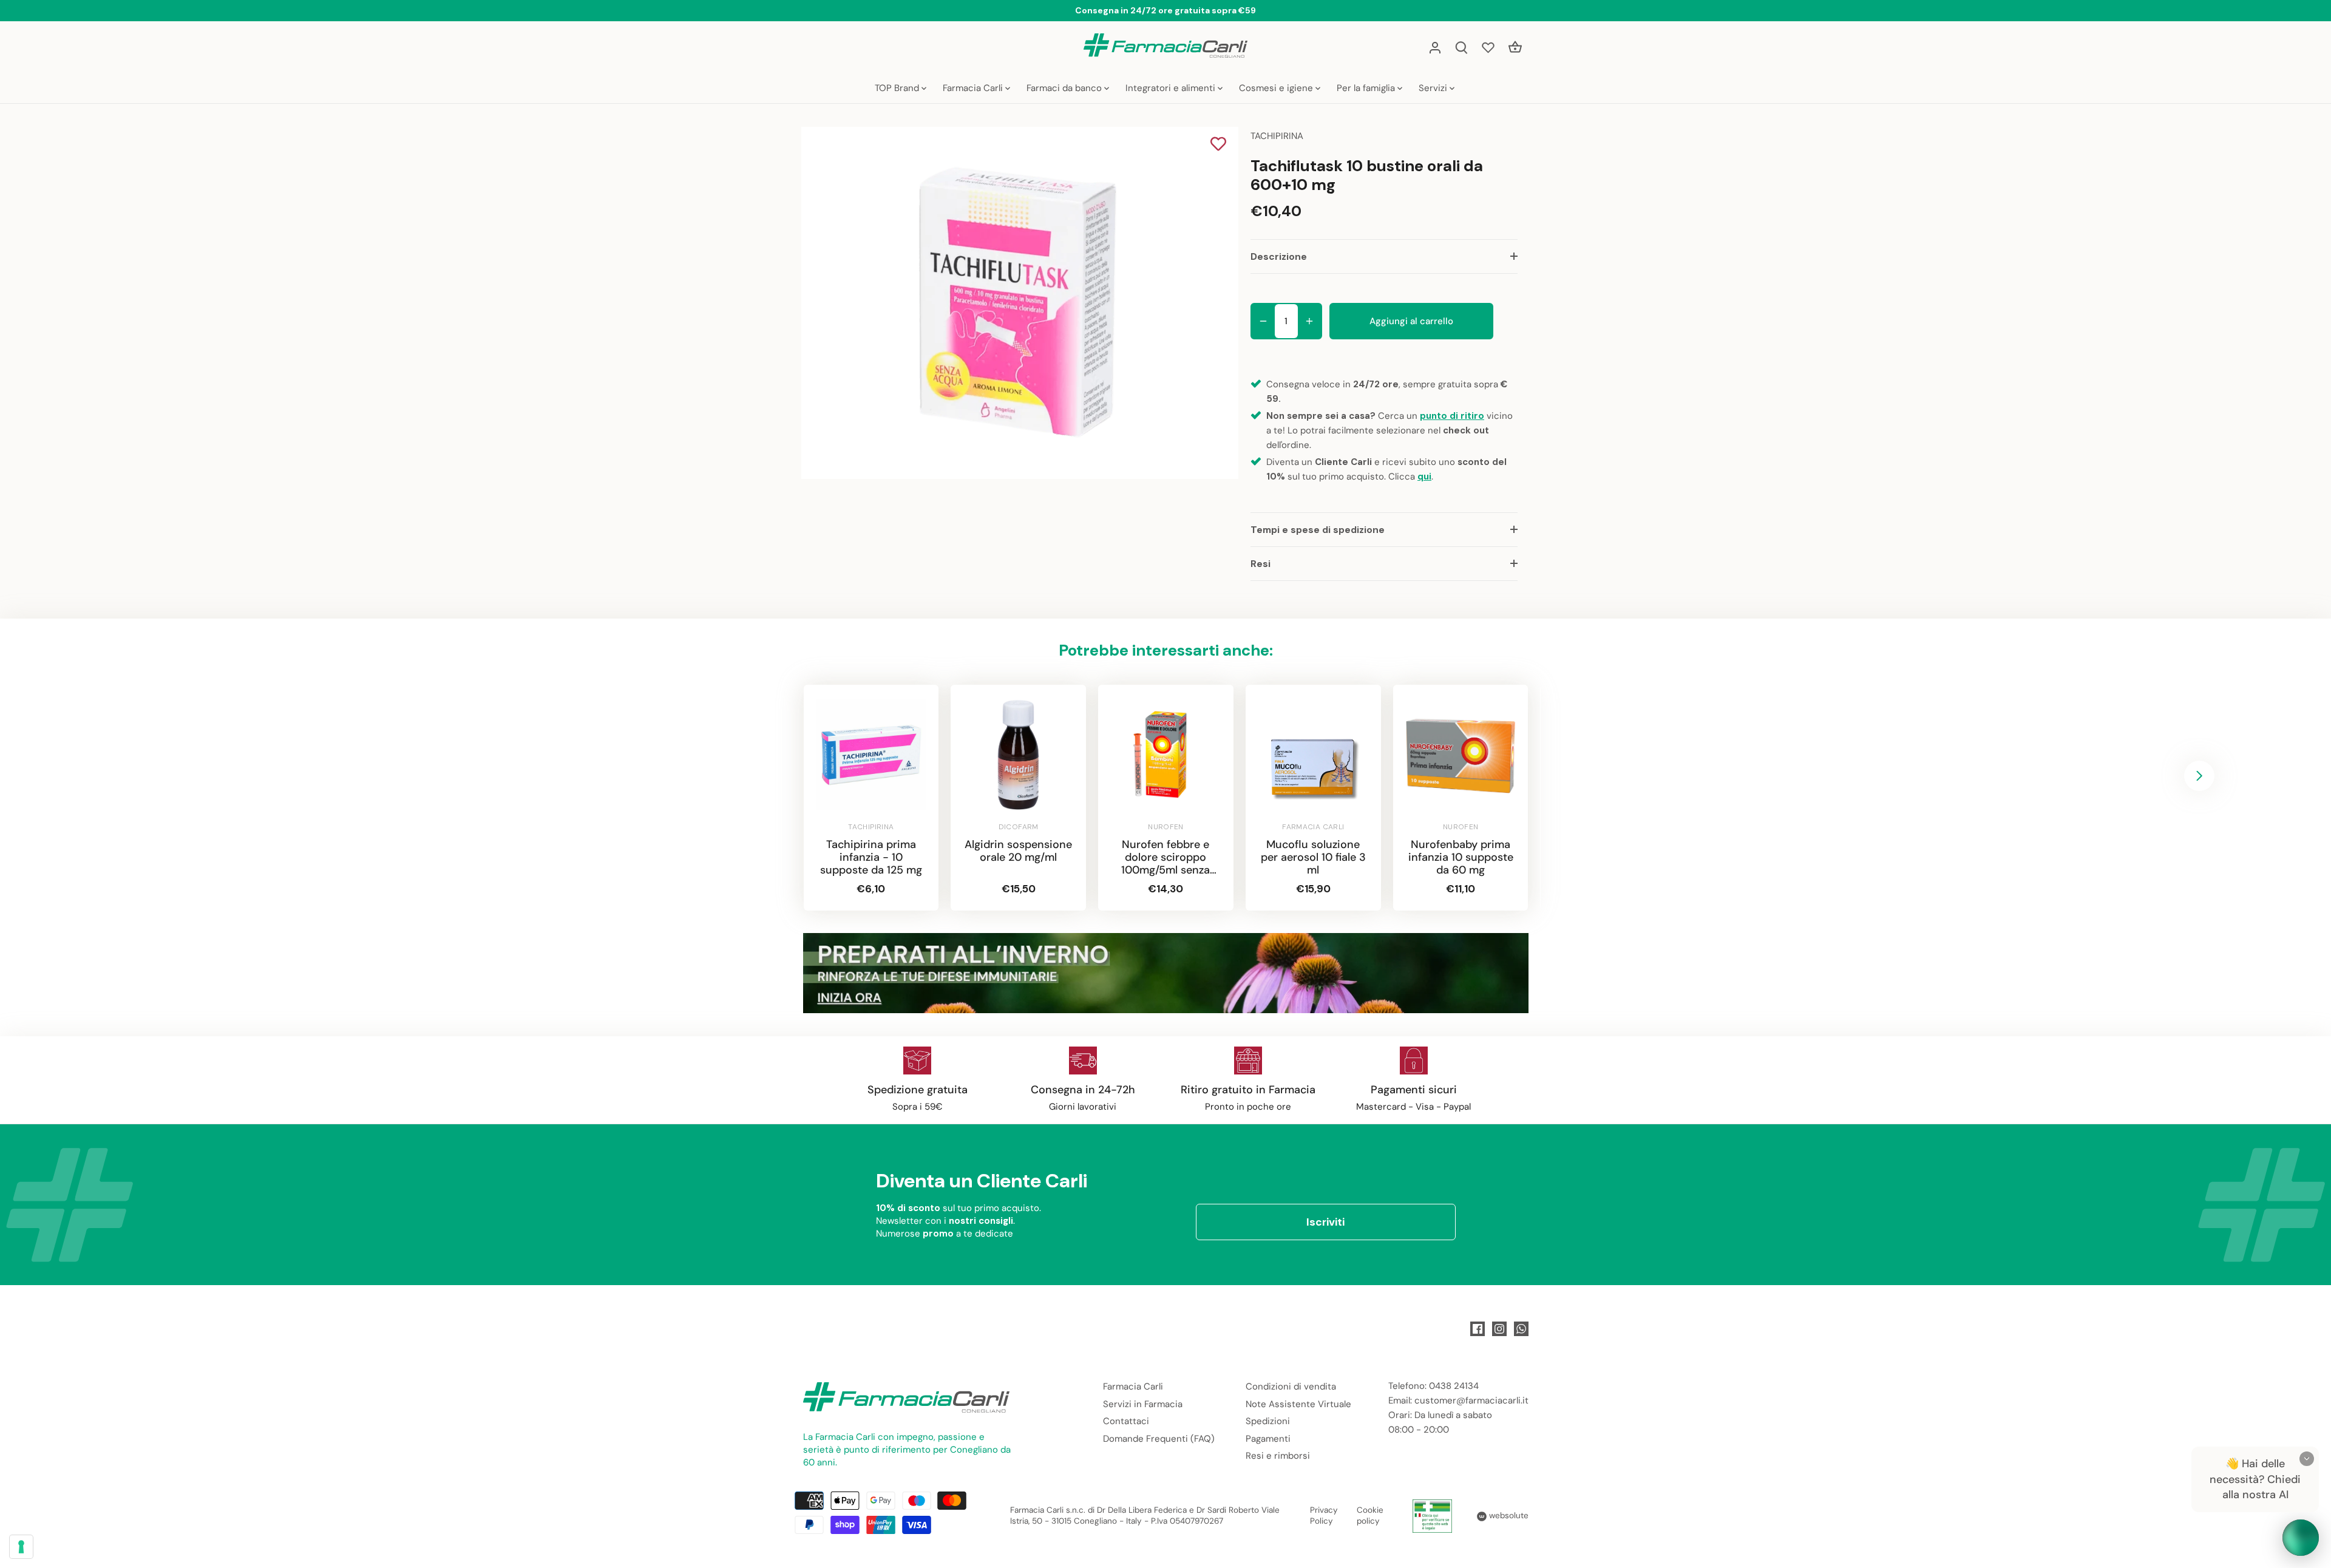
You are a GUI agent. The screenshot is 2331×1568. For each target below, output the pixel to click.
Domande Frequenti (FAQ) (1159, 1439)
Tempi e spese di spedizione (1318, 530)
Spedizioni (1268, 1421)
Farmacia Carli (1133, 1386)
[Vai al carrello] (1515, 47)
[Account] (1435, 47)
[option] (1017, 303)
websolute (1508, 1515)
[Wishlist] (1488, 47)
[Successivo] (2199, 776)
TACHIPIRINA (1277, 136)
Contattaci (1126, 1421)
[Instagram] (1499, 1329)
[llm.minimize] (2307, 1459)
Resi (1261, 564)
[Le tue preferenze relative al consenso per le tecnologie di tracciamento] (21, 1547)
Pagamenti (1268, 1439)
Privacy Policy (1324, 1516)
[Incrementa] (1309, 321)
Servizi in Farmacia (1143, 1404)
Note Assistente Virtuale (1298, 1404)
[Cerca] (1462, 47)
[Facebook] (1478, 1329)
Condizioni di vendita (1291, 1386)
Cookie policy (1370, 1516)
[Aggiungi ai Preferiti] (1218, 145)
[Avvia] (2301, 1538)
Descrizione (1279, 256)
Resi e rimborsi (1278, 1456)
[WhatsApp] (1521, 1329)
